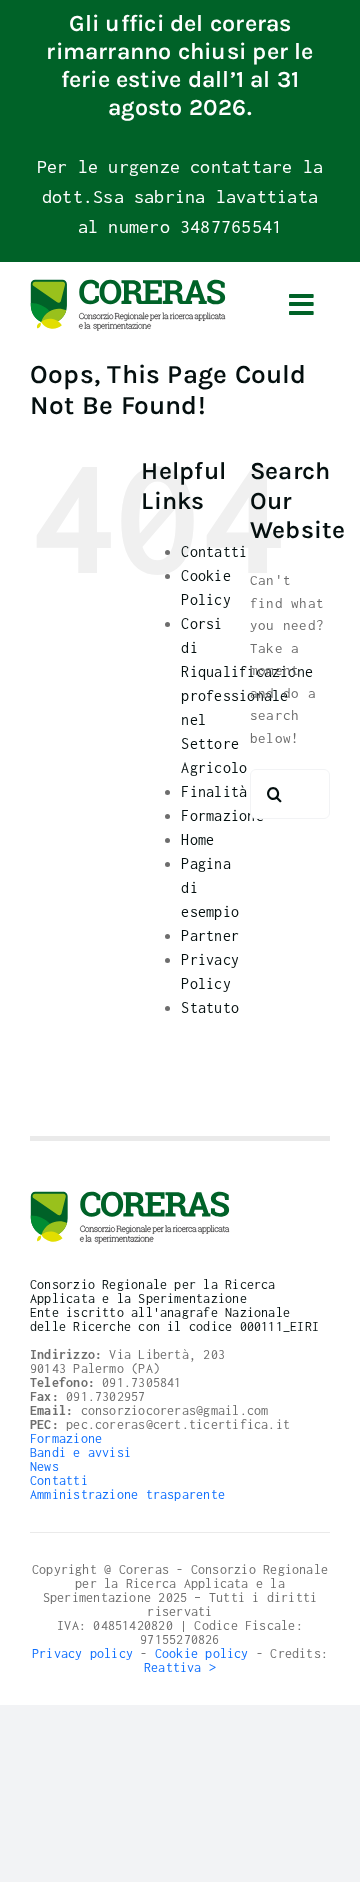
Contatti (214, 551)
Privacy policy (82, 1653)
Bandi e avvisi (80, 1452)
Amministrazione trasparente (127, 1494)
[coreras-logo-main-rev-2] (128, 286)
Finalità (214, 791)
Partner (210, 935)
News (44, 1466)
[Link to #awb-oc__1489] (302, 305)
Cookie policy (202, 1653)
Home (197, 839)
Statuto (210, 1007)
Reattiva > (180, 1667)
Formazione (222, 815)
